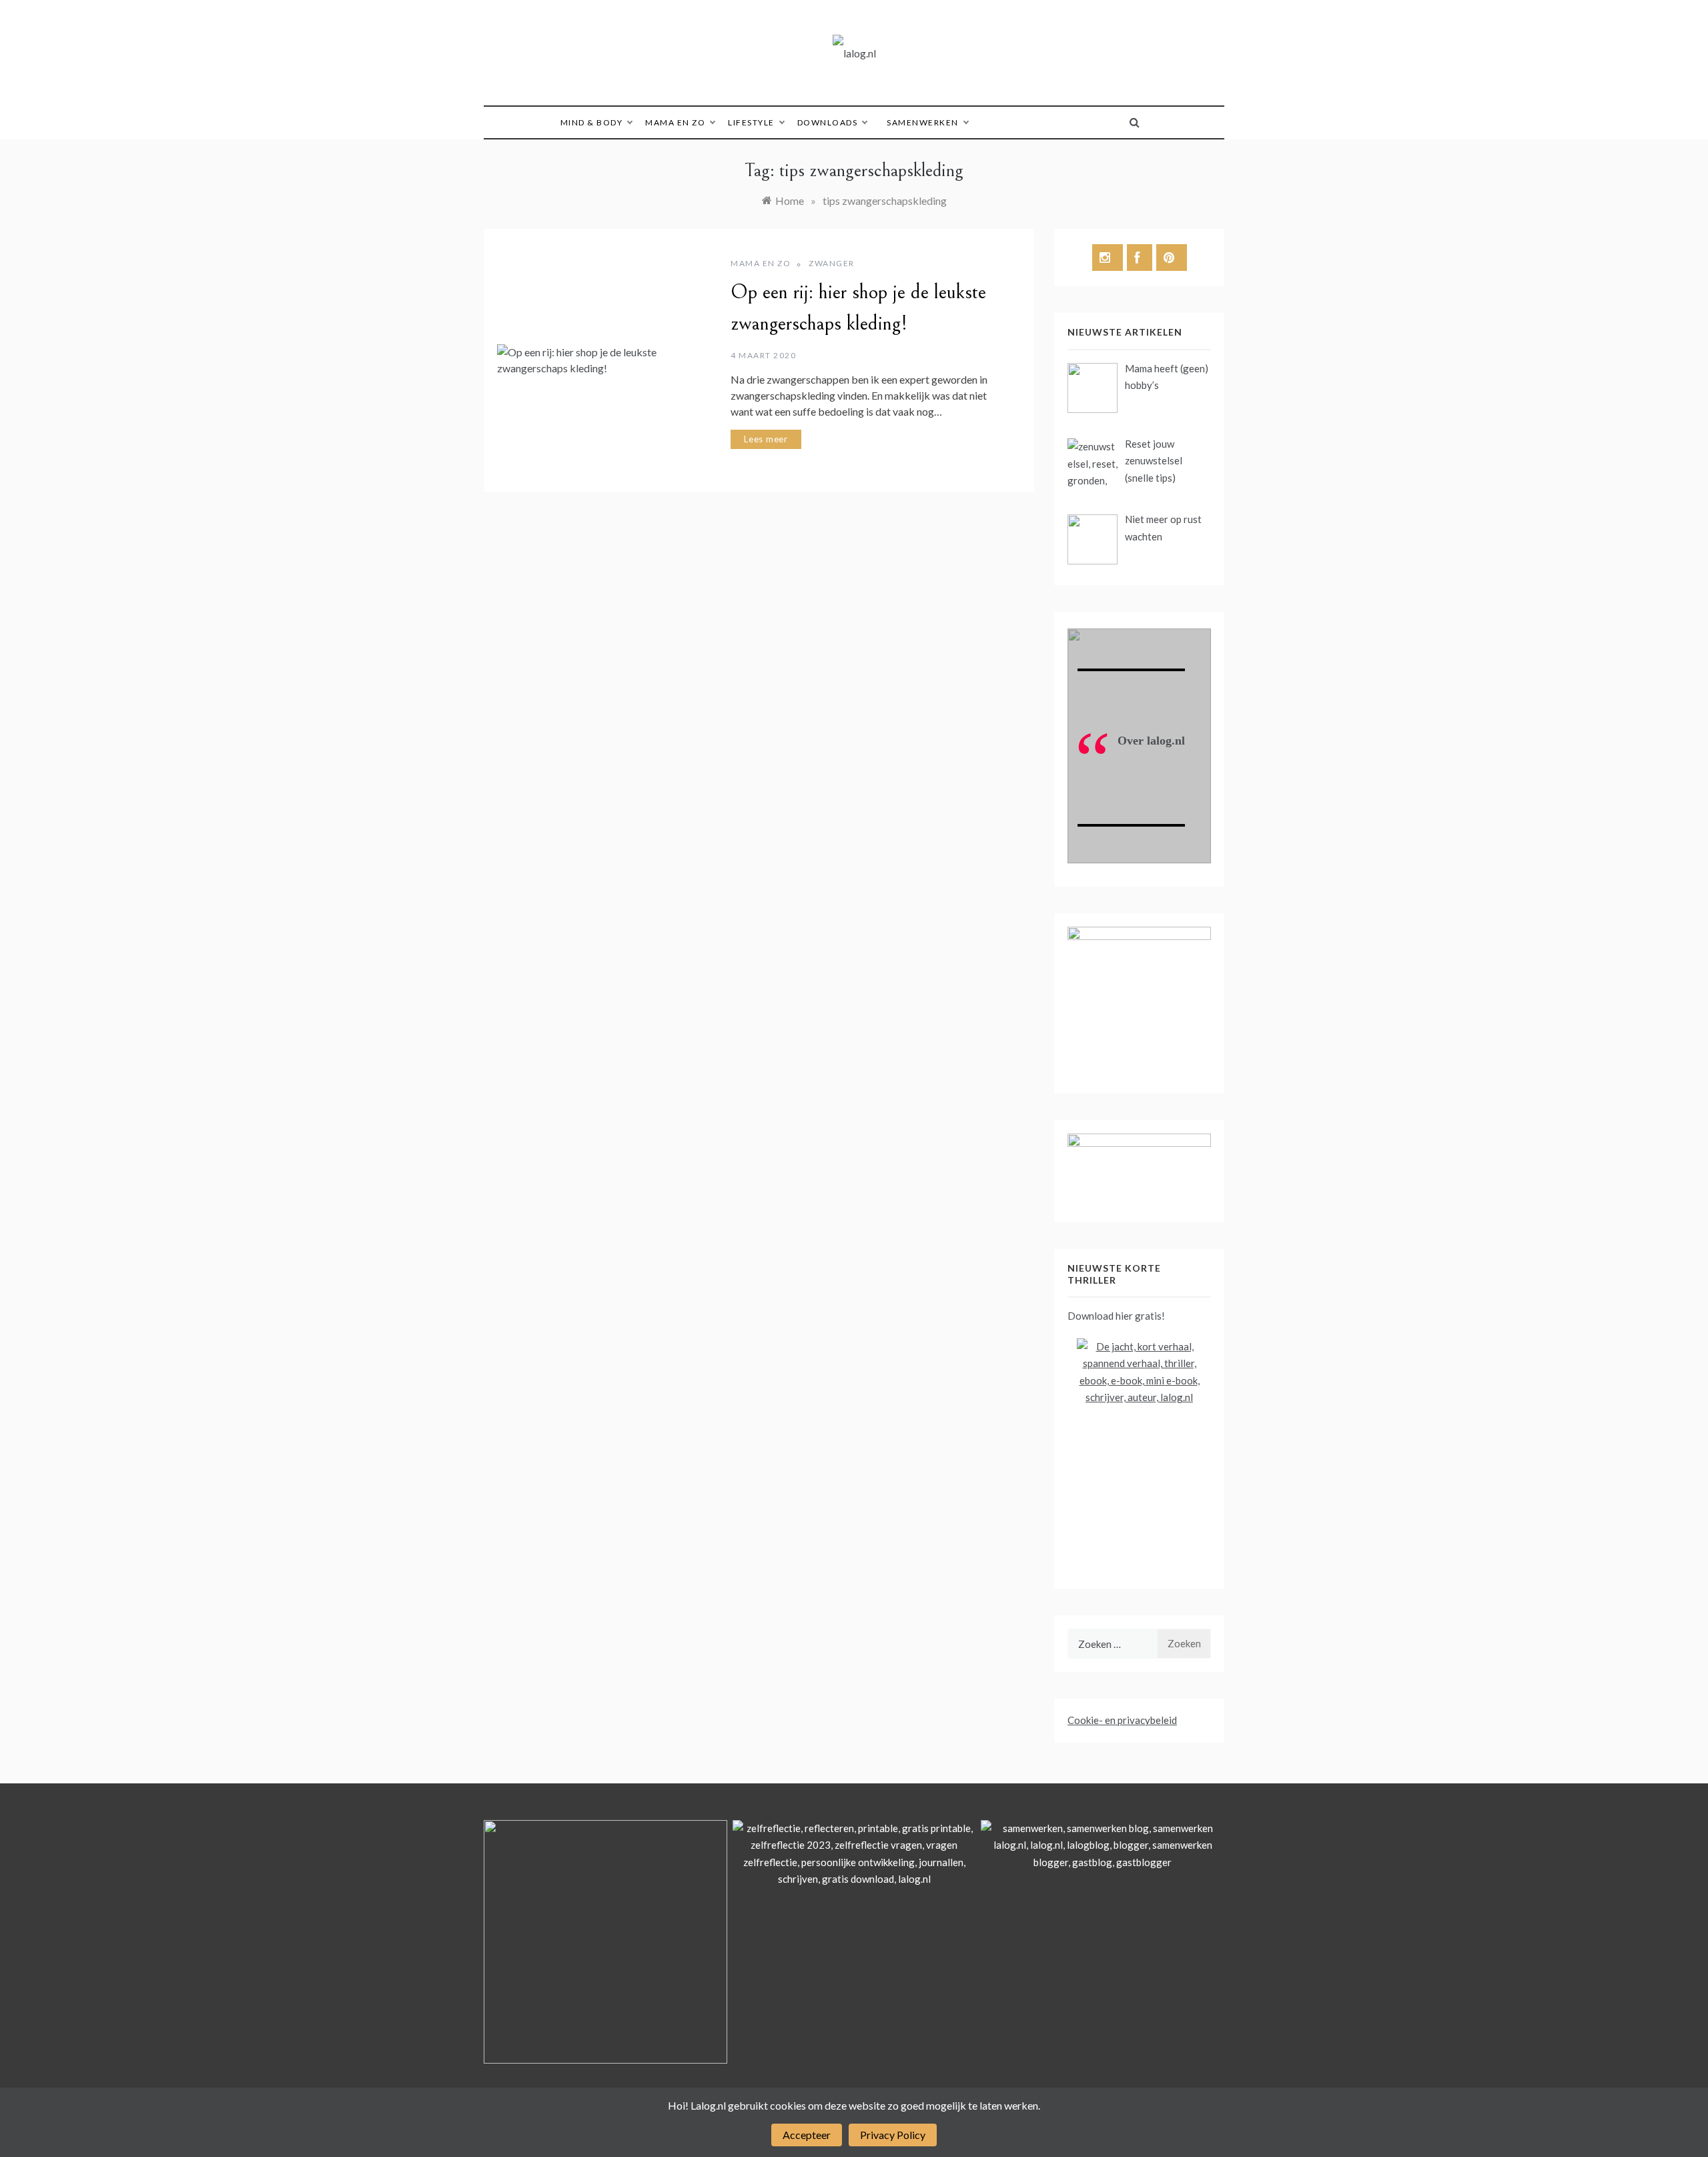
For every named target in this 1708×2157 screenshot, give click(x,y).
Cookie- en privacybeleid (1122, 1720)
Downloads (828, 122)
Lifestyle (751, 122)
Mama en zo (675, 122)
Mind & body (592, 122)
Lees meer (766, 439)
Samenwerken (923, 122)
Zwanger (832, 263)
